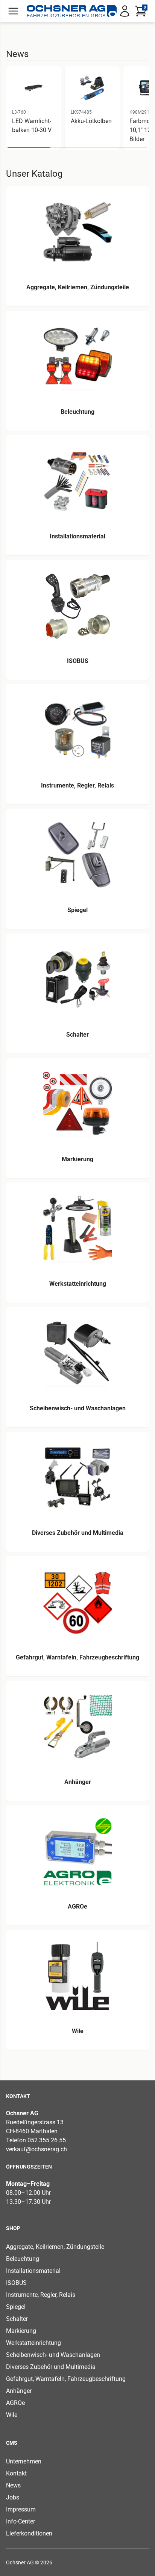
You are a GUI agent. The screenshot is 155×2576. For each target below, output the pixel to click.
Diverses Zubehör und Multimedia (51, 2367)
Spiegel (16, 2307)
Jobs (13, 2497)
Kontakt (16, 2473)
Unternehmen (24, 2461)
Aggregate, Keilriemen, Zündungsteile (55, 2247)
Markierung (21, 2331)
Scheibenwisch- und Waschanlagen (53, 2355)
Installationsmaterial (33, 2271)
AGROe (15, 2403)
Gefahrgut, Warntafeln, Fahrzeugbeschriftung (66, 2379)
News (13, 2485)
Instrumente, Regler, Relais (41, 2295)
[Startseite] (72, 11)
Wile (12, 2415)
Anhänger (19, 2391)
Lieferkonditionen (29, 2533)
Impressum (21, 2509)
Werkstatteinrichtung (33, 2343)
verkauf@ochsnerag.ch (36, 2149)
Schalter (17, 2319)
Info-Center (21, 2521)
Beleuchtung (23, 2259)
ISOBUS (16, 2283)
